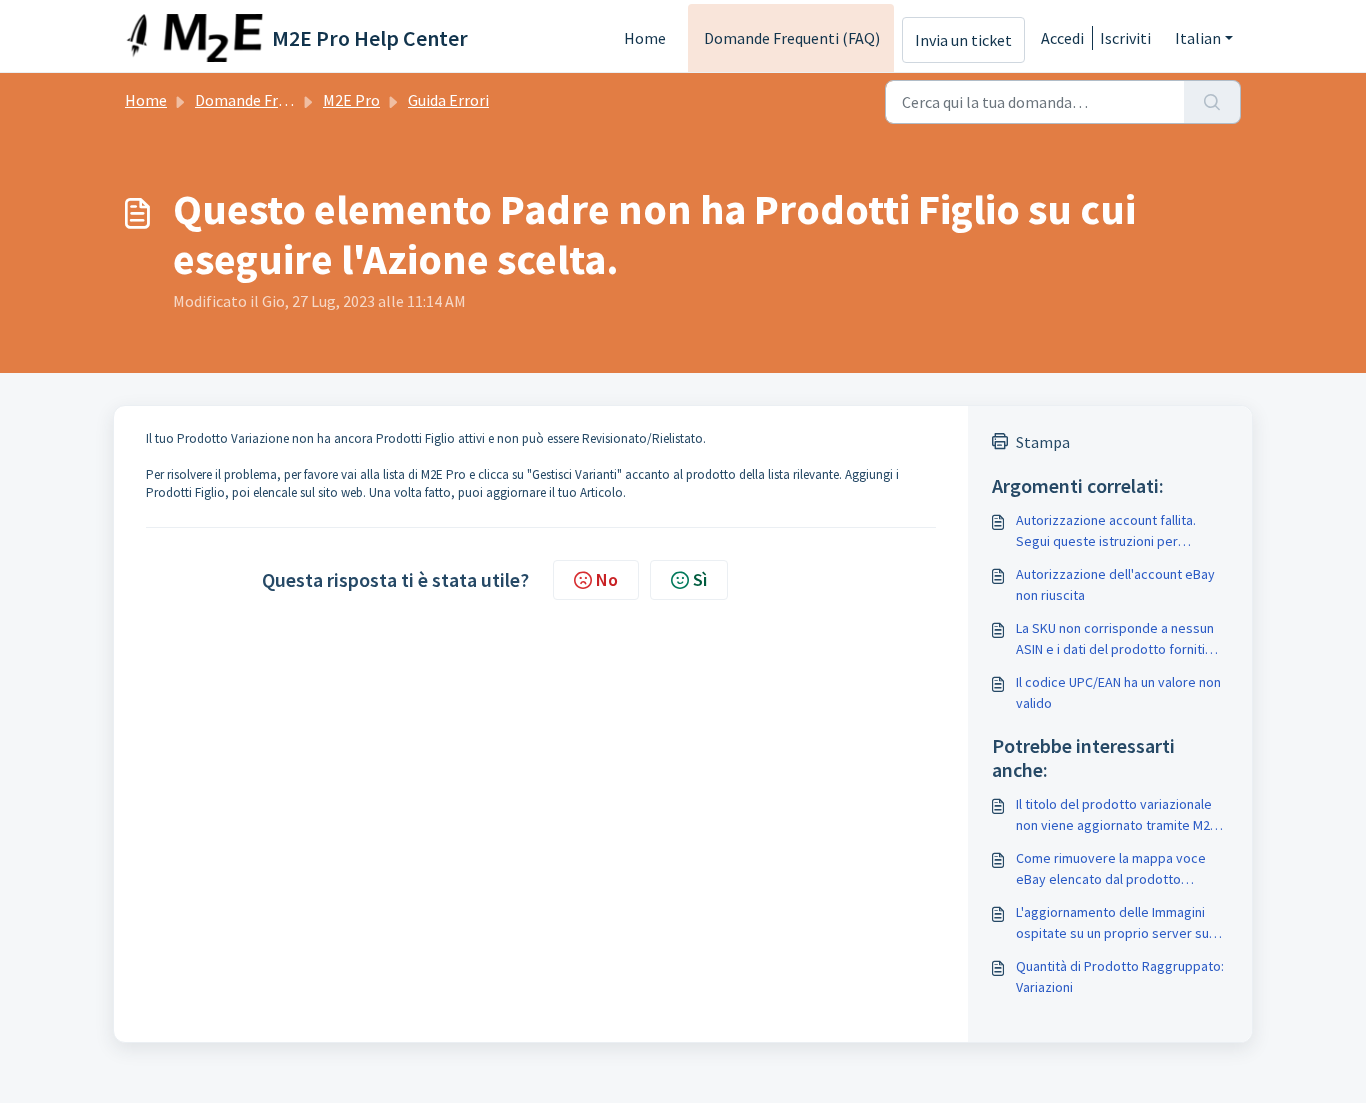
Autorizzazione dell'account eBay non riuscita (1115, 584)
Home (645, 38)
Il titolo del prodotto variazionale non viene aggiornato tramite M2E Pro (1116, 815)
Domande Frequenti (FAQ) (792, 38)
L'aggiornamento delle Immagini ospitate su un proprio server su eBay (1112, 923)
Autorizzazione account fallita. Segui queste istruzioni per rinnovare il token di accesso (1106, 531)
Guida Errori (448, 100)
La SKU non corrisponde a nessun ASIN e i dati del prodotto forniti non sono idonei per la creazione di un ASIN (1120, 639)
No (607, 579)
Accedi (1062, 38)
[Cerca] (1212, 102)
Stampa (1043, 442)
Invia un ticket (963, 40)
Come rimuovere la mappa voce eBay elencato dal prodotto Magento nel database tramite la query (1113, 869)
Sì (700, 579)
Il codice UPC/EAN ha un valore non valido (1118, 692)
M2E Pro (351, 100)
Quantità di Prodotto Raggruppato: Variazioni (1120, 976)
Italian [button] (1198, 38)
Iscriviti (1125, 38)
